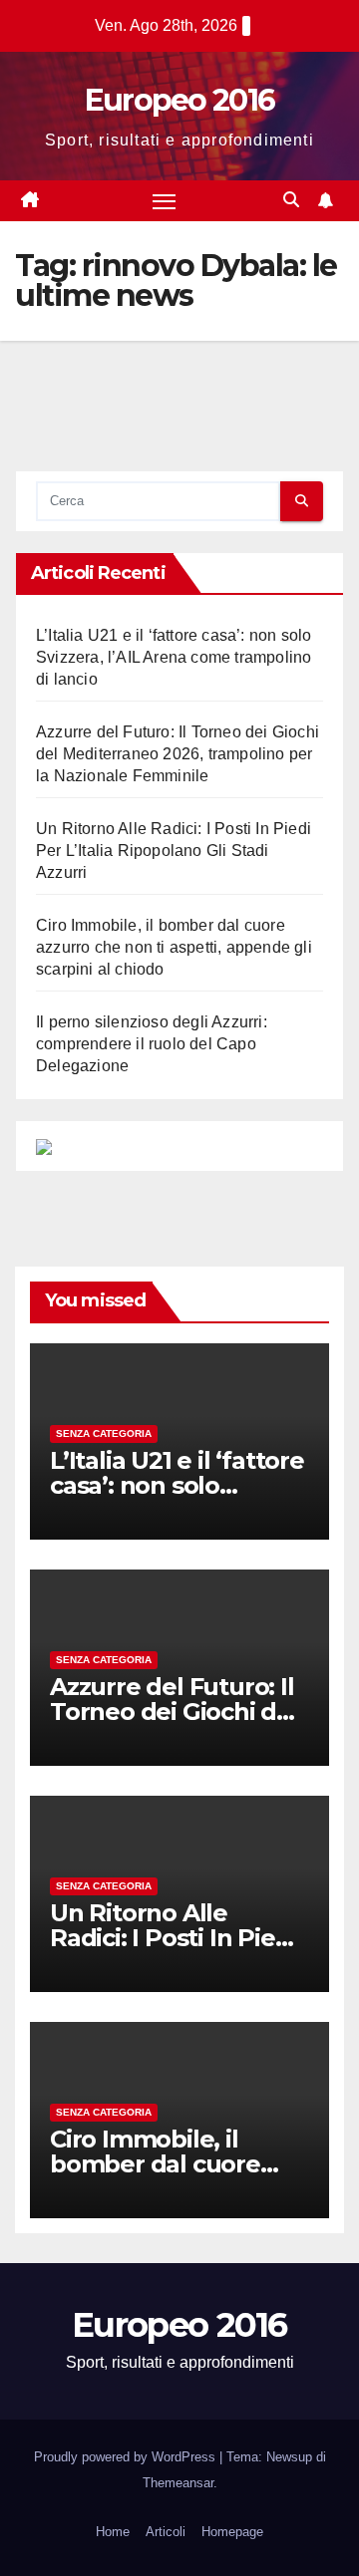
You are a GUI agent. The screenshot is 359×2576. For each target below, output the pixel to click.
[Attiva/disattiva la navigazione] (165, 201)
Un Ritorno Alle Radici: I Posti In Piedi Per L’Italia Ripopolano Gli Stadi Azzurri (174, 851)
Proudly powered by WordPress (127, 2457)
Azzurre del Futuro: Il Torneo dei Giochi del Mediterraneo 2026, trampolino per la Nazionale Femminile (178, 754)
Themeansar (178, 2483)
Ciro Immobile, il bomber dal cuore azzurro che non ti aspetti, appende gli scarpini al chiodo (174, 947)
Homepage (232, 2532)
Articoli (166, 2532)
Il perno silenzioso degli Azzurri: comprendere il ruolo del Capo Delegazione (152, 1044)
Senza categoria (104, 1433)
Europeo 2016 (180, 100)
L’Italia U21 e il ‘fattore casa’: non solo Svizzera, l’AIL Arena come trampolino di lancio (174, 657)
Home (113, 2532)
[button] (291, 200)
